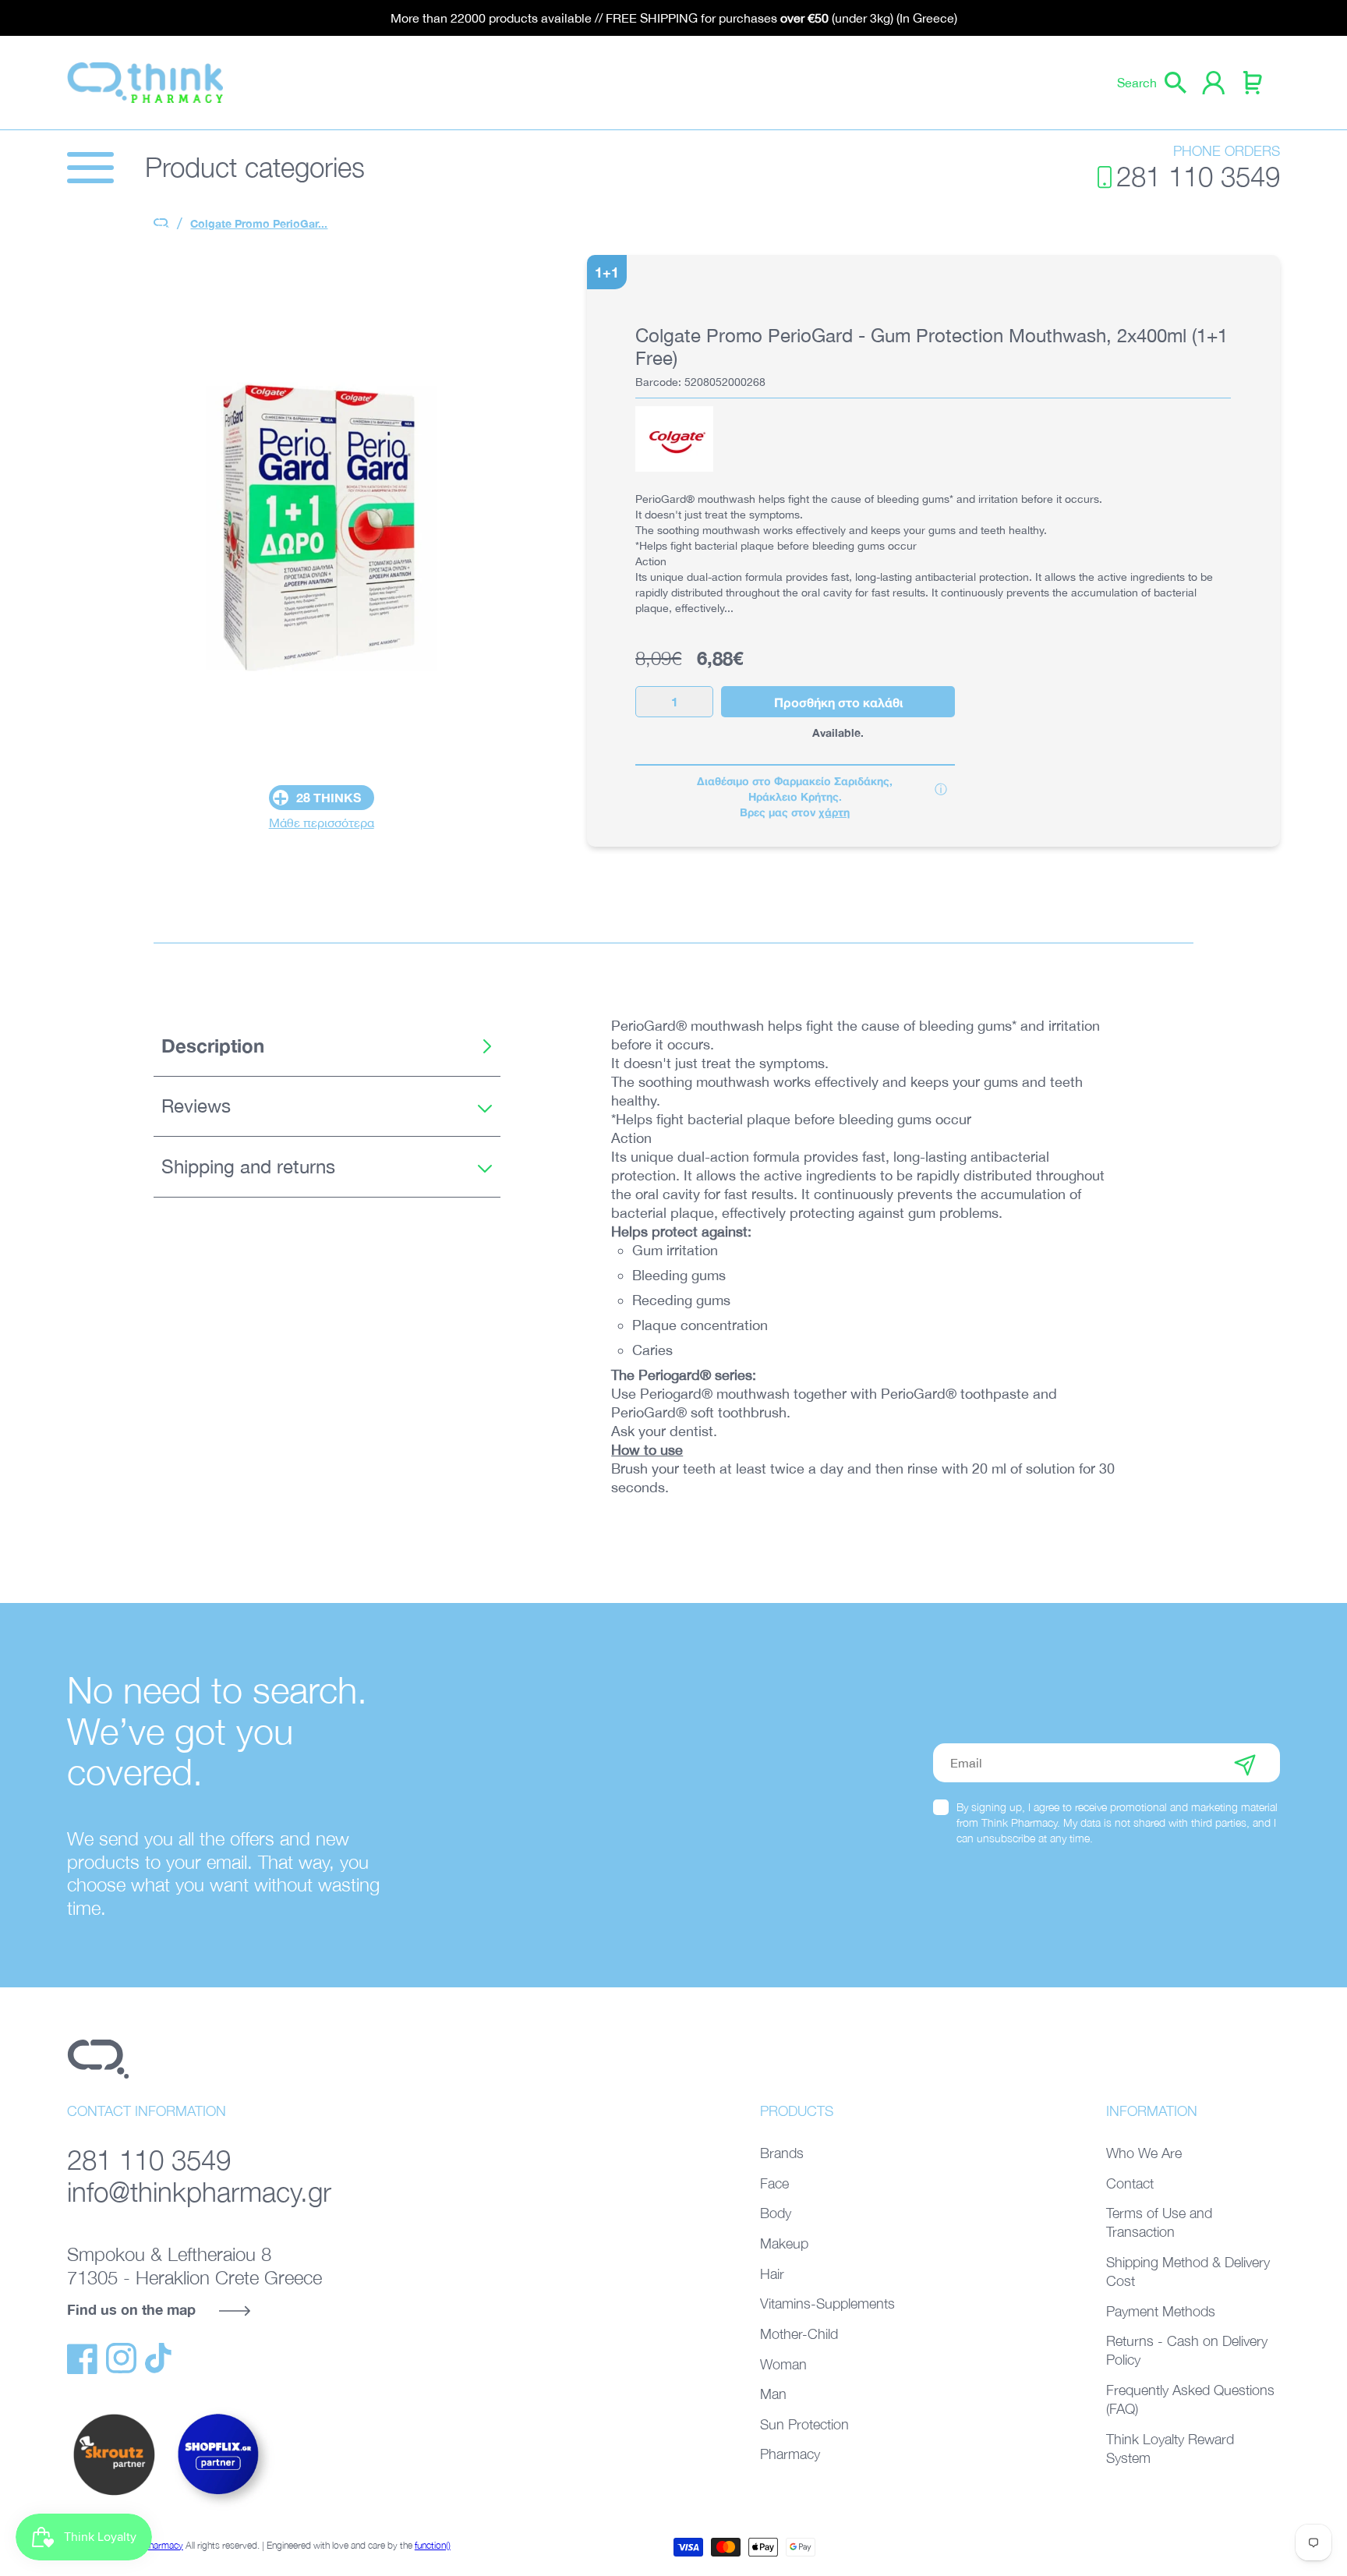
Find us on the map (131, 2309)
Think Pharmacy (151, 2545)
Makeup (784, 2243)
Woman (783, 2364)
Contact (1130, 2183)
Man (773, 2394)
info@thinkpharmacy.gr (199, 2192)
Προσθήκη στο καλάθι (838, 702)
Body (776, 2213)
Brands (782, 2153)
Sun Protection (804, 2424)
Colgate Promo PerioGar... (259, 223)
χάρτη (834, 812)
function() (433, 2545)
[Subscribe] (1245, 1763)
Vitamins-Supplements (827, 2304)
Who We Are (1144, 2153)
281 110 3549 (1198, 177)
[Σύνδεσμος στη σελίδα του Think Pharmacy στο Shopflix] (219, 2508)
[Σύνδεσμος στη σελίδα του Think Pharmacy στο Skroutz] (114, 2496)
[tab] (327, 1046)
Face (774, 2183)
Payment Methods (1161, 2311)
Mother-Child (799, 2334)
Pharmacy (790, 2454)
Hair (772, 2274)
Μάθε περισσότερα (322, 823)
